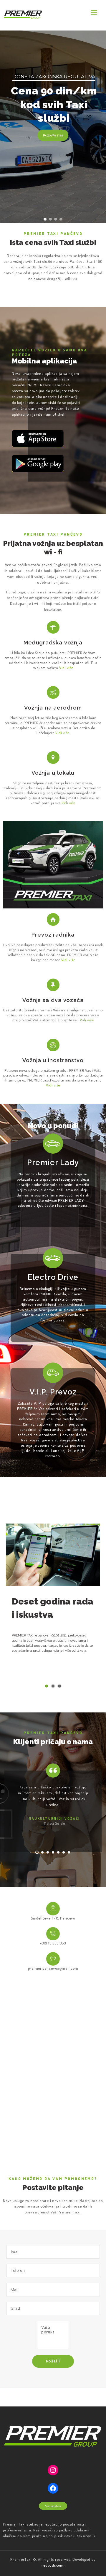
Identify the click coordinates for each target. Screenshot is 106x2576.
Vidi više (68, 960)
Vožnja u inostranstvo (53, 1060)
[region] (53, 127)
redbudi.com (53, 2565)
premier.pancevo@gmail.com (53, 1968)
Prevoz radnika (53, 935)
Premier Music (53, 2506)
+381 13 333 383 (53, 1943)
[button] (45, 219)
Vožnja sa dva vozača (53, 1000)
